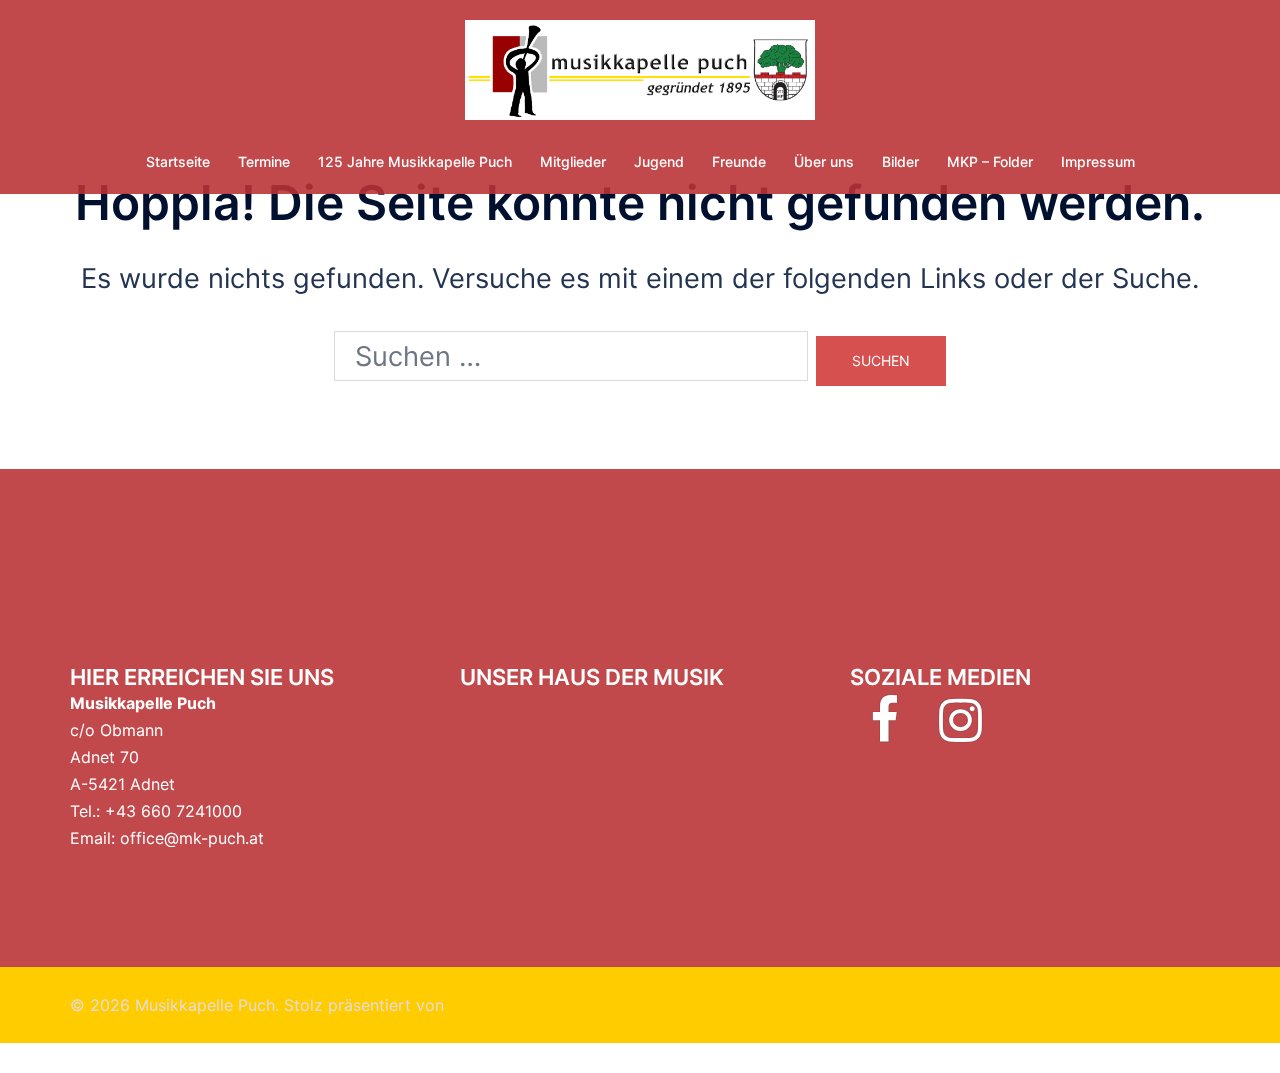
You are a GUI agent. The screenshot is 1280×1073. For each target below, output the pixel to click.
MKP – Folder (990, 161)
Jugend (659, 161)
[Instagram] (960, 732)
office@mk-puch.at (192, 838)
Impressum (1098, 161)
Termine (264, 161)
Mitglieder (573, 161)
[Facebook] (884, 732)
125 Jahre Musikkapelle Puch (415, 161)
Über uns (824, 161)
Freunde (739, 161)
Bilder (900, 161)
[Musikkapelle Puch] (640, 75)
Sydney (477, 1005)
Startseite (178, 161)
